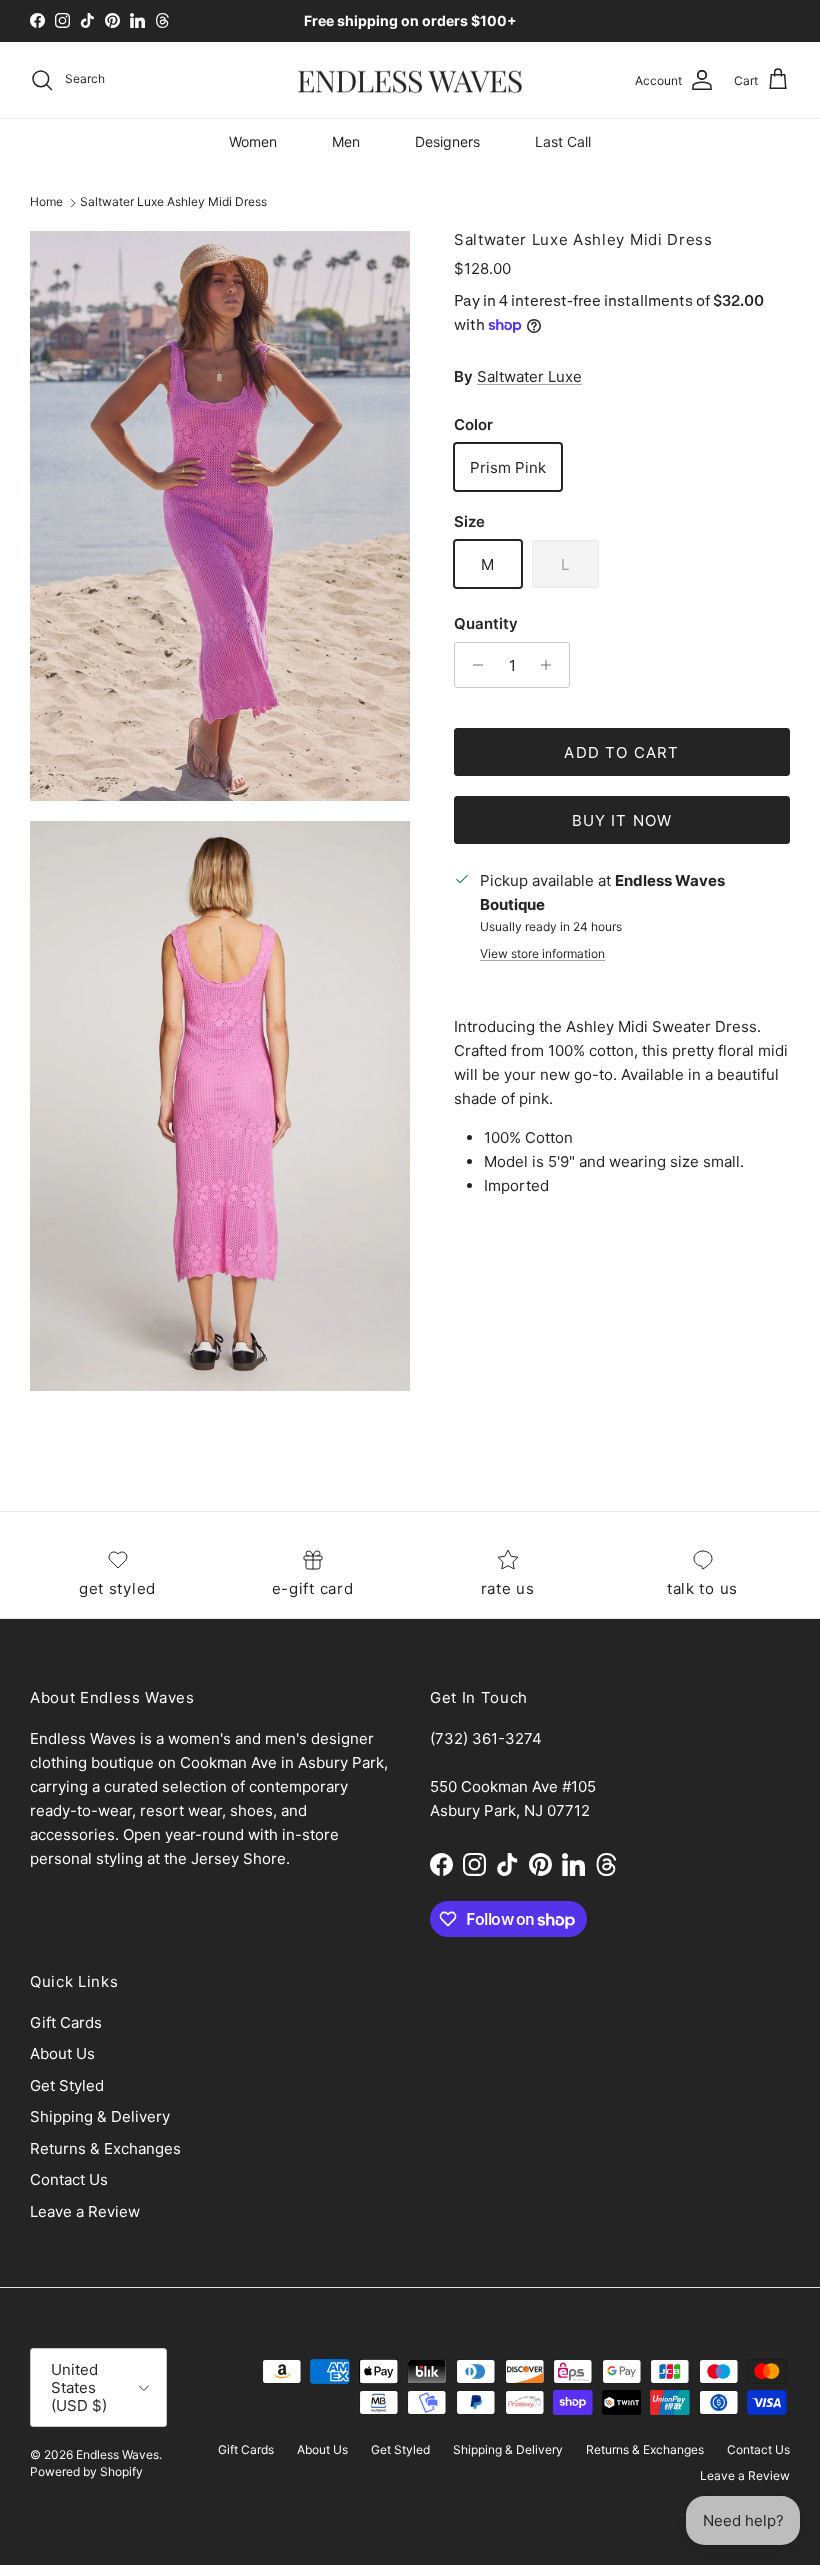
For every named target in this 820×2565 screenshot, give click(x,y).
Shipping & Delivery (100, 2116)
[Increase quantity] (551, 665)
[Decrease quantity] (472, 665)
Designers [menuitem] (447, 141)
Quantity (486, 623)
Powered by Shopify (86, 2471)
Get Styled (67, 2085)
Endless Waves (117, 2454)
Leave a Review (85, 2211)
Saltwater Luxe (529, 376)
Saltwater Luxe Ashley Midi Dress (173, 202)
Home (46, 202)
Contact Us (69, 2179)
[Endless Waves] (410, 80)
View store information (542, 953)
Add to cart (621, 752)
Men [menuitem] (346, 141)
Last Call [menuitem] (563, 141)
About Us (62, 2053)
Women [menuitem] (253, 141)
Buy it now (622, 820)
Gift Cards (66, 2022)
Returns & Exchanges (105, 2148)
